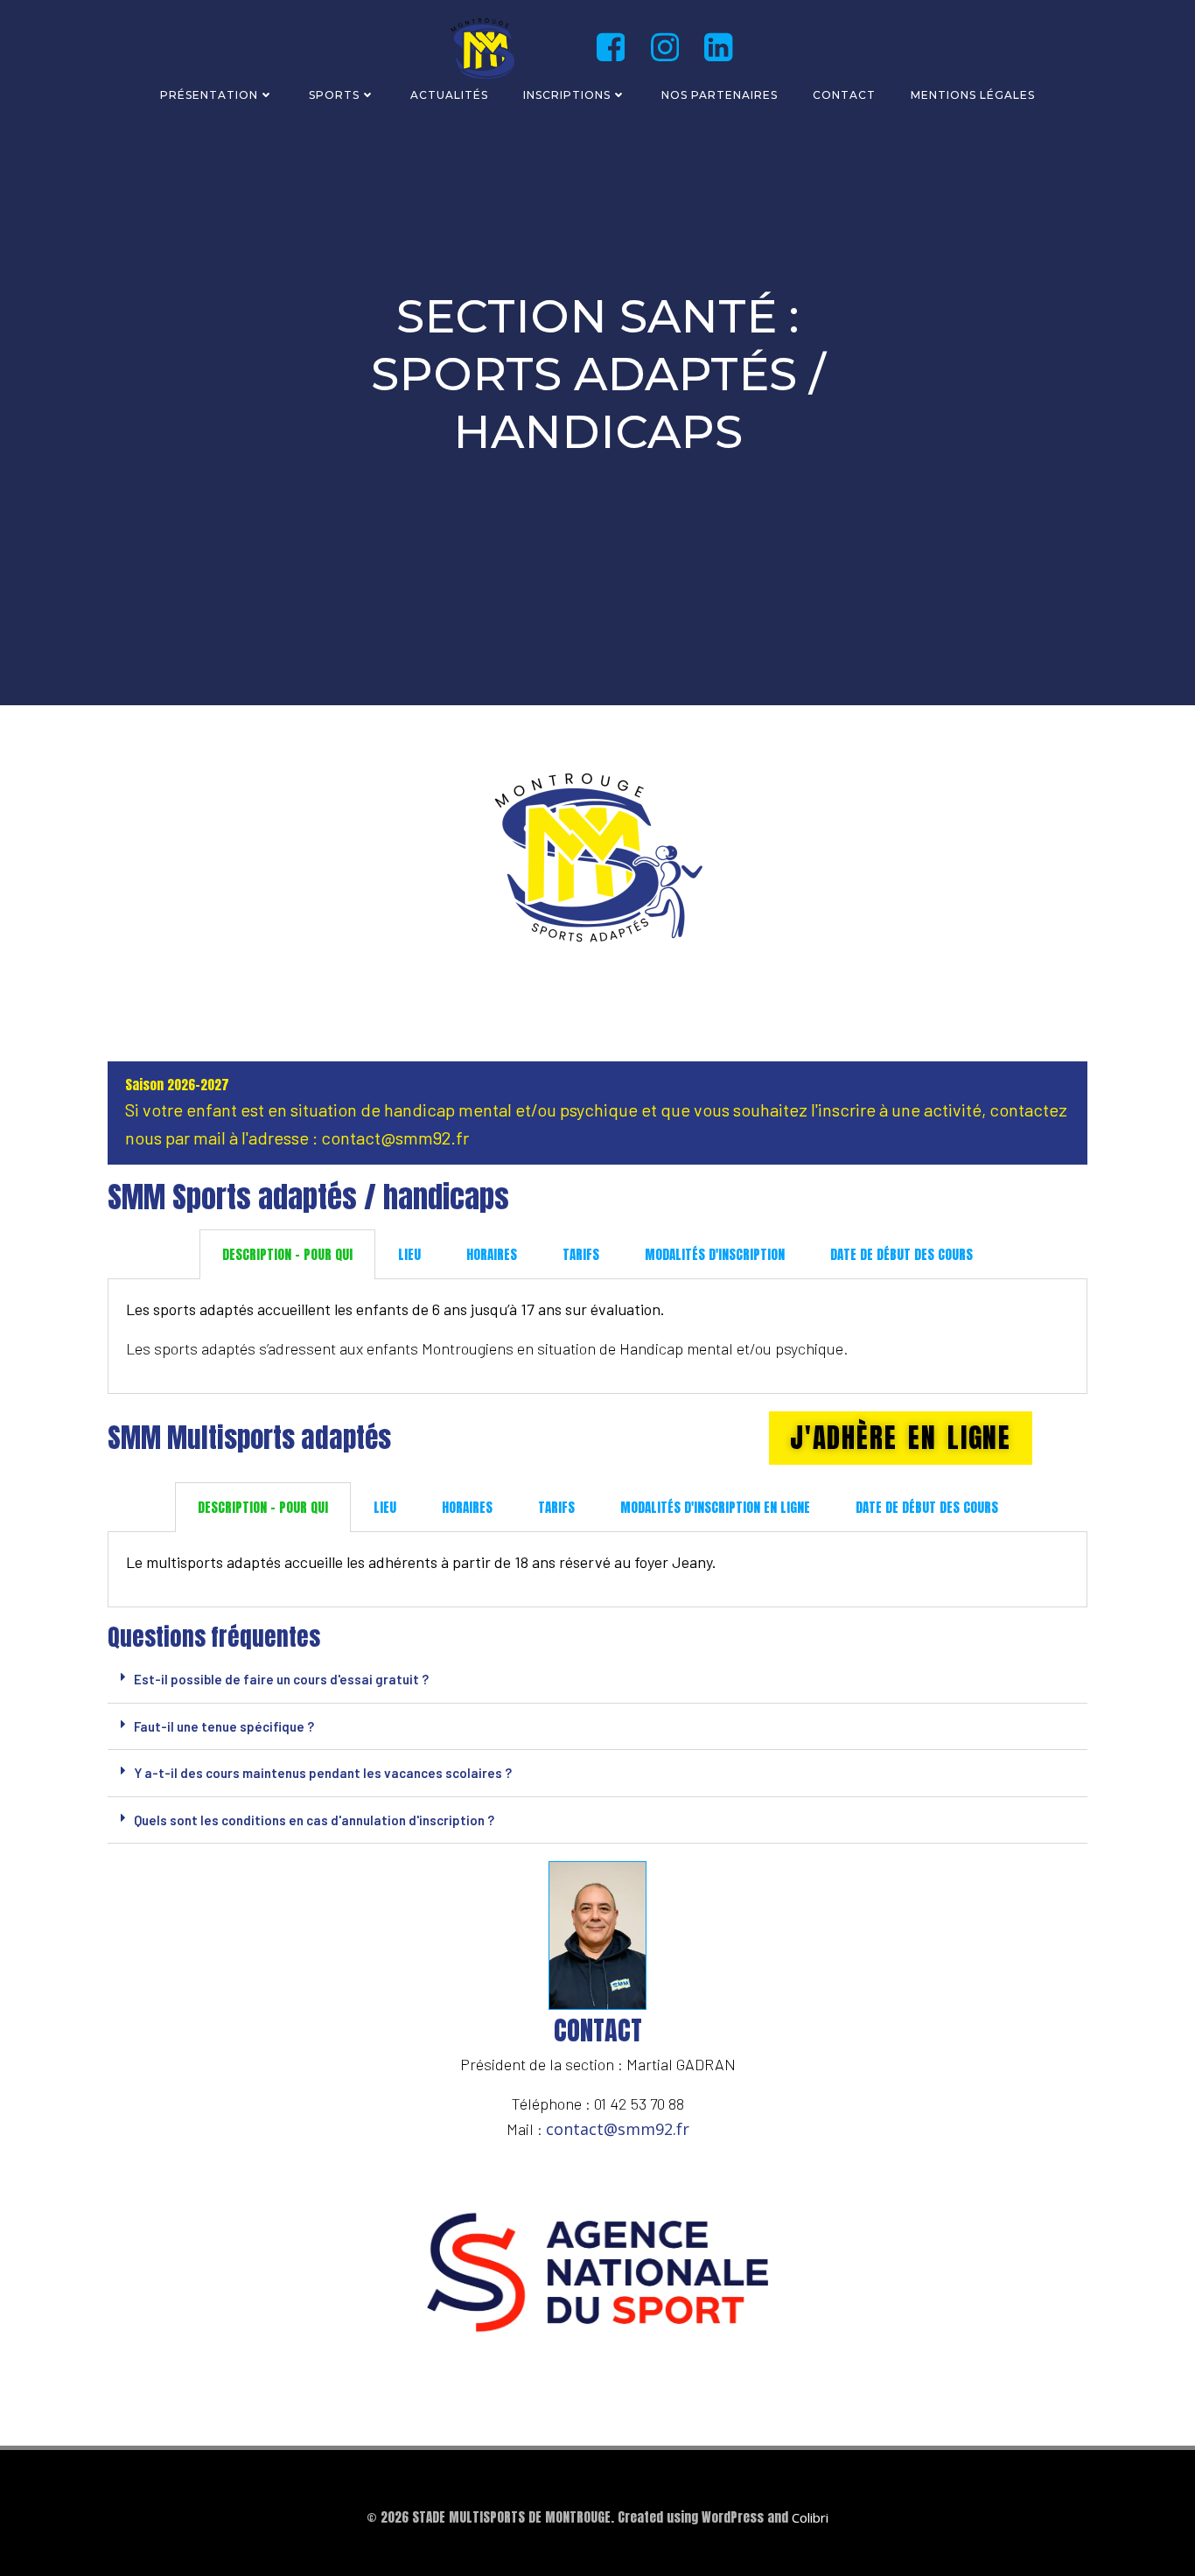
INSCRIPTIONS (567, 95)
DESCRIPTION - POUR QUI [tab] (287, 1254)
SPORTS (334, 95)
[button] (597, 1680)
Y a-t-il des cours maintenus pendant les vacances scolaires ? (323, 1773)
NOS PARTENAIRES (720, 95)
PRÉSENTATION (209, 95)
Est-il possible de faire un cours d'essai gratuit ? (281, 1679)
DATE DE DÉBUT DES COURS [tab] (901, 1254)
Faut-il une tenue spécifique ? (224, 1726)
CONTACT (844, 95)
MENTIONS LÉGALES (973, 95)
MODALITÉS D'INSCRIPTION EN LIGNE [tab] (715, 1507)
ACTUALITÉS (449, 95)
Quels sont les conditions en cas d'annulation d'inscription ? (314, 1820)
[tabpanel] (597, 1337)
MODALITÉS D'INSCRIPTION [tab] (715, 1254)
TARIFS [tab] (581, 1254)
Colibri (810, 2517)
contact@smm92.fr (618, 2129)
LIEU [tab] (409, 1254)
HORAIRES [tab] (492, 1254)
